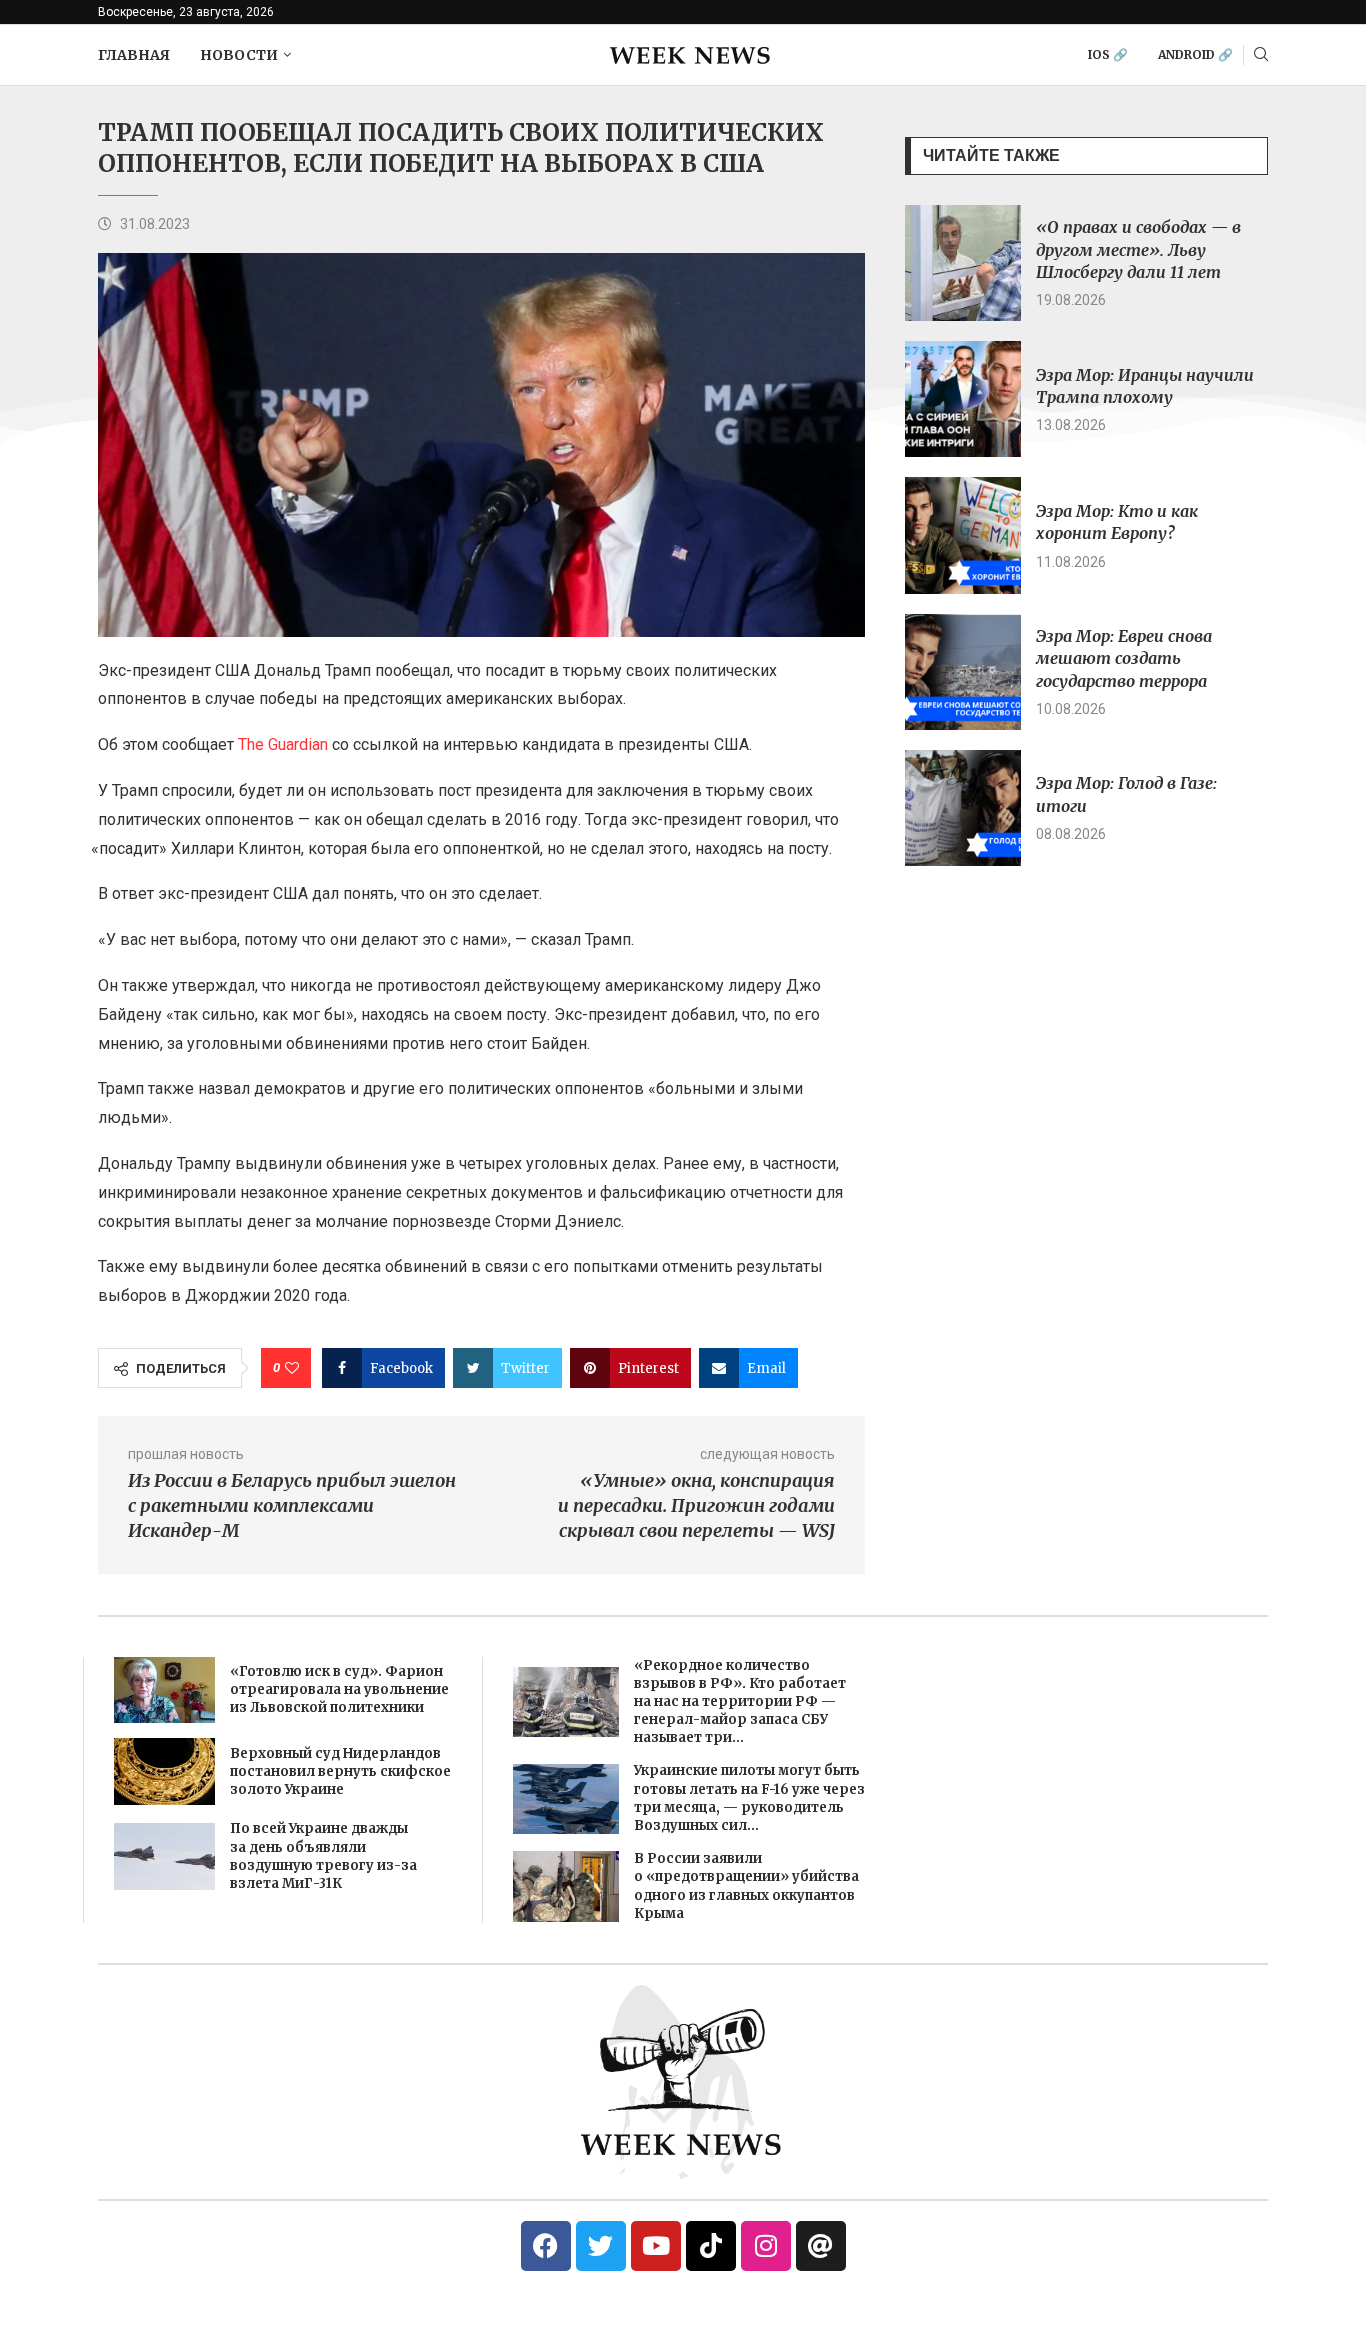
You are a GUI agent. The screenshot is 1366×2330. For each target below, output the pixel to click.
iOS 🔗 (1108, 54)
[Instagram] (766, 2246)
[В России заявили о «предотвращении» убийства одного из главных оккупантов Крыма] (566, 1886)
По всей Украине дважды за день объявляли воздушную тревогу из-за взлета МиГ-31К (323, 1856)
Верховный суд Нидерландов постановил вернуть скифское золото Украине (340, 1771)
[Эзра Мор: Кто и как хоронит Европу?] (963, 535)
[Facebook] (546, 2246)
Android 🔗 (1195, 54)
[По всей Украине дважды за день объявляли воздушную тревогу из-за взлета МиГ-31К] (164, 1856)
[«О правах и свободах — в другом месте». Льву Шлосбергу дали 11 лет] (963, 263)
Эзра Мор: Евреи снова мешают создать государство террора (1124, 658)
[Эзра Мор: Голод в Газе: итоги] (963, 808)
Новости (239, 55)
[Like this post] (292, 1368)
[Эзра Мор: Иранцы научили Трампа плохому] (963, 399)
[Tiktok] (711, 2246)
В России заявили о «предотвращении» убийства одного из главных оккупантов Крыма (746, 1886)
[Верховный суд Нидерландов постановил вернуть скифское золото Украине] (164, 1771)
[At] (821, 2246)
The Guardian (283, 744)
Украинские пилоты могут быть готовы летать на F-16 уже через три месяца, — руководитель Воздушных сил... (749, 1798)
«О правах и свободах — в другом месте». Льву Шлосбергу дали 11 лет (1138, 249)
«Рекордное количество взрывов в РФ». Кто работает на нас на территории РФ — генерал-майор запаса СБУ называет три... (740, 1702)
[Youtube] (656, 2246)
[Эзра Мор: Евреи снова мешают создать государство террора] (963, 672)
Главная (134, 55)
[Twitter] (601, 2246)
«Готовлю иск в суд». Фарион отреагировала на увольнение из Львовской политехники (339, 1689)
